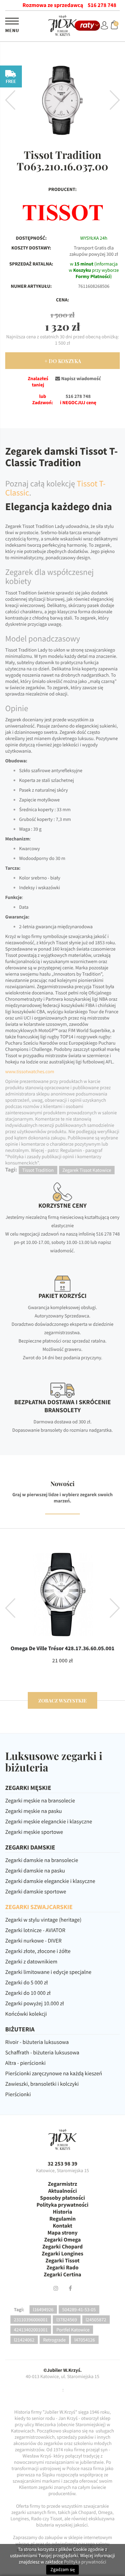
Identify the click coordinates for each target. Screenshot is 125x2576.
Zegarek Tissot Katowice (87, 1170)
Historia (62, 2212)
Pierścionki (18, 2094)
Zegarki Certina (62, 2275)
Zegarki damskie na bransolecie (42, 1860)
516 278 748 (102, 5)
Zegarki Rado (62, 2268)
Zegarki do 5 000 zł (27, 1983)
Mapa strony (63, 2233)
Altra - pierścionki (25, 2063)
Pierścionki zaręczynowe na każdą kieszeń (54, 2074)
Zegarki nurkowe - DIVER (33, 1941)
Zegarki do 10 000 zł (28, 1993)
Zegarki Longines (62, 2254)
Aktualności (63, 2191)
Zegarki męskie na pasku (34, 1811)
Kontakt (62, 2226)
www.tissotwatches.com (30, 1071)
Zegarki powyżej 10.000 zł (35, 2004)
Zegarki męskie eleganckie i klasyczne (49, 1822)
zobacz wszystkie (62, 1701)
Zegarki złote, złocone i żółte (38, 1951)
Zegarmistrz (62, 2184)
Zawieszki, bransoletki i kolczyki (42, 2084)
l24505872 (96, 2320)
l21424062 (24, 2340)
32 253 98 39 (62, 2164)
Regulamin (62, 2219)
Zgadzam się (62, 2570)
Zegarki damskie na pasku (35, 1871)
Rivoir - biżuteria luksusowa (37, 2042)
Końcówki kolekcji (26, 2014)
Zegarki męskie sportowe (34, 1832)
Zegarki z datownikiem (31, 1962)
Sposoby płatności (62, 2198)
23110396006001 (31, 2320)
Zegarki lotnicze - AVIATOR (35, 1930)
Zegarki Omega (62, 2240)
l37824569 (66, 2320)
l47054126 (85, 2340)
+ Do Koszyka (63, 361)
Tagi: (19, 2309)
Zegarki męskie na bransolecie (40, 1801)
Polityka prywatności (62, 2205)
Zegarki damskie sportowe (36, 1892)
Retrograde (54, 2340)
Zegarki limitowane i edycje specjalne (48, 1972)
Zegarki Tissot (62, 2261)
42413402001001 (31, 2330)
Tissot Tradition (38, 1170)
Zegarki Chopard (62, 2247)
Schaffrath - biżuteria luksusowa (42, 2053)
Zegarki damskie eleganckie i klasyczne (50, 1881)
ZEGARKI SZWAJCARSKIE (39, 1907)
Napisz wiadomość (80, 378)
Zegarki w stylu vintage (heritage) (43, 1920)
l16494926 (43, 2309)
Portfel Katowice (73, 2330)
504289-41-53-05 (79, 2309)
